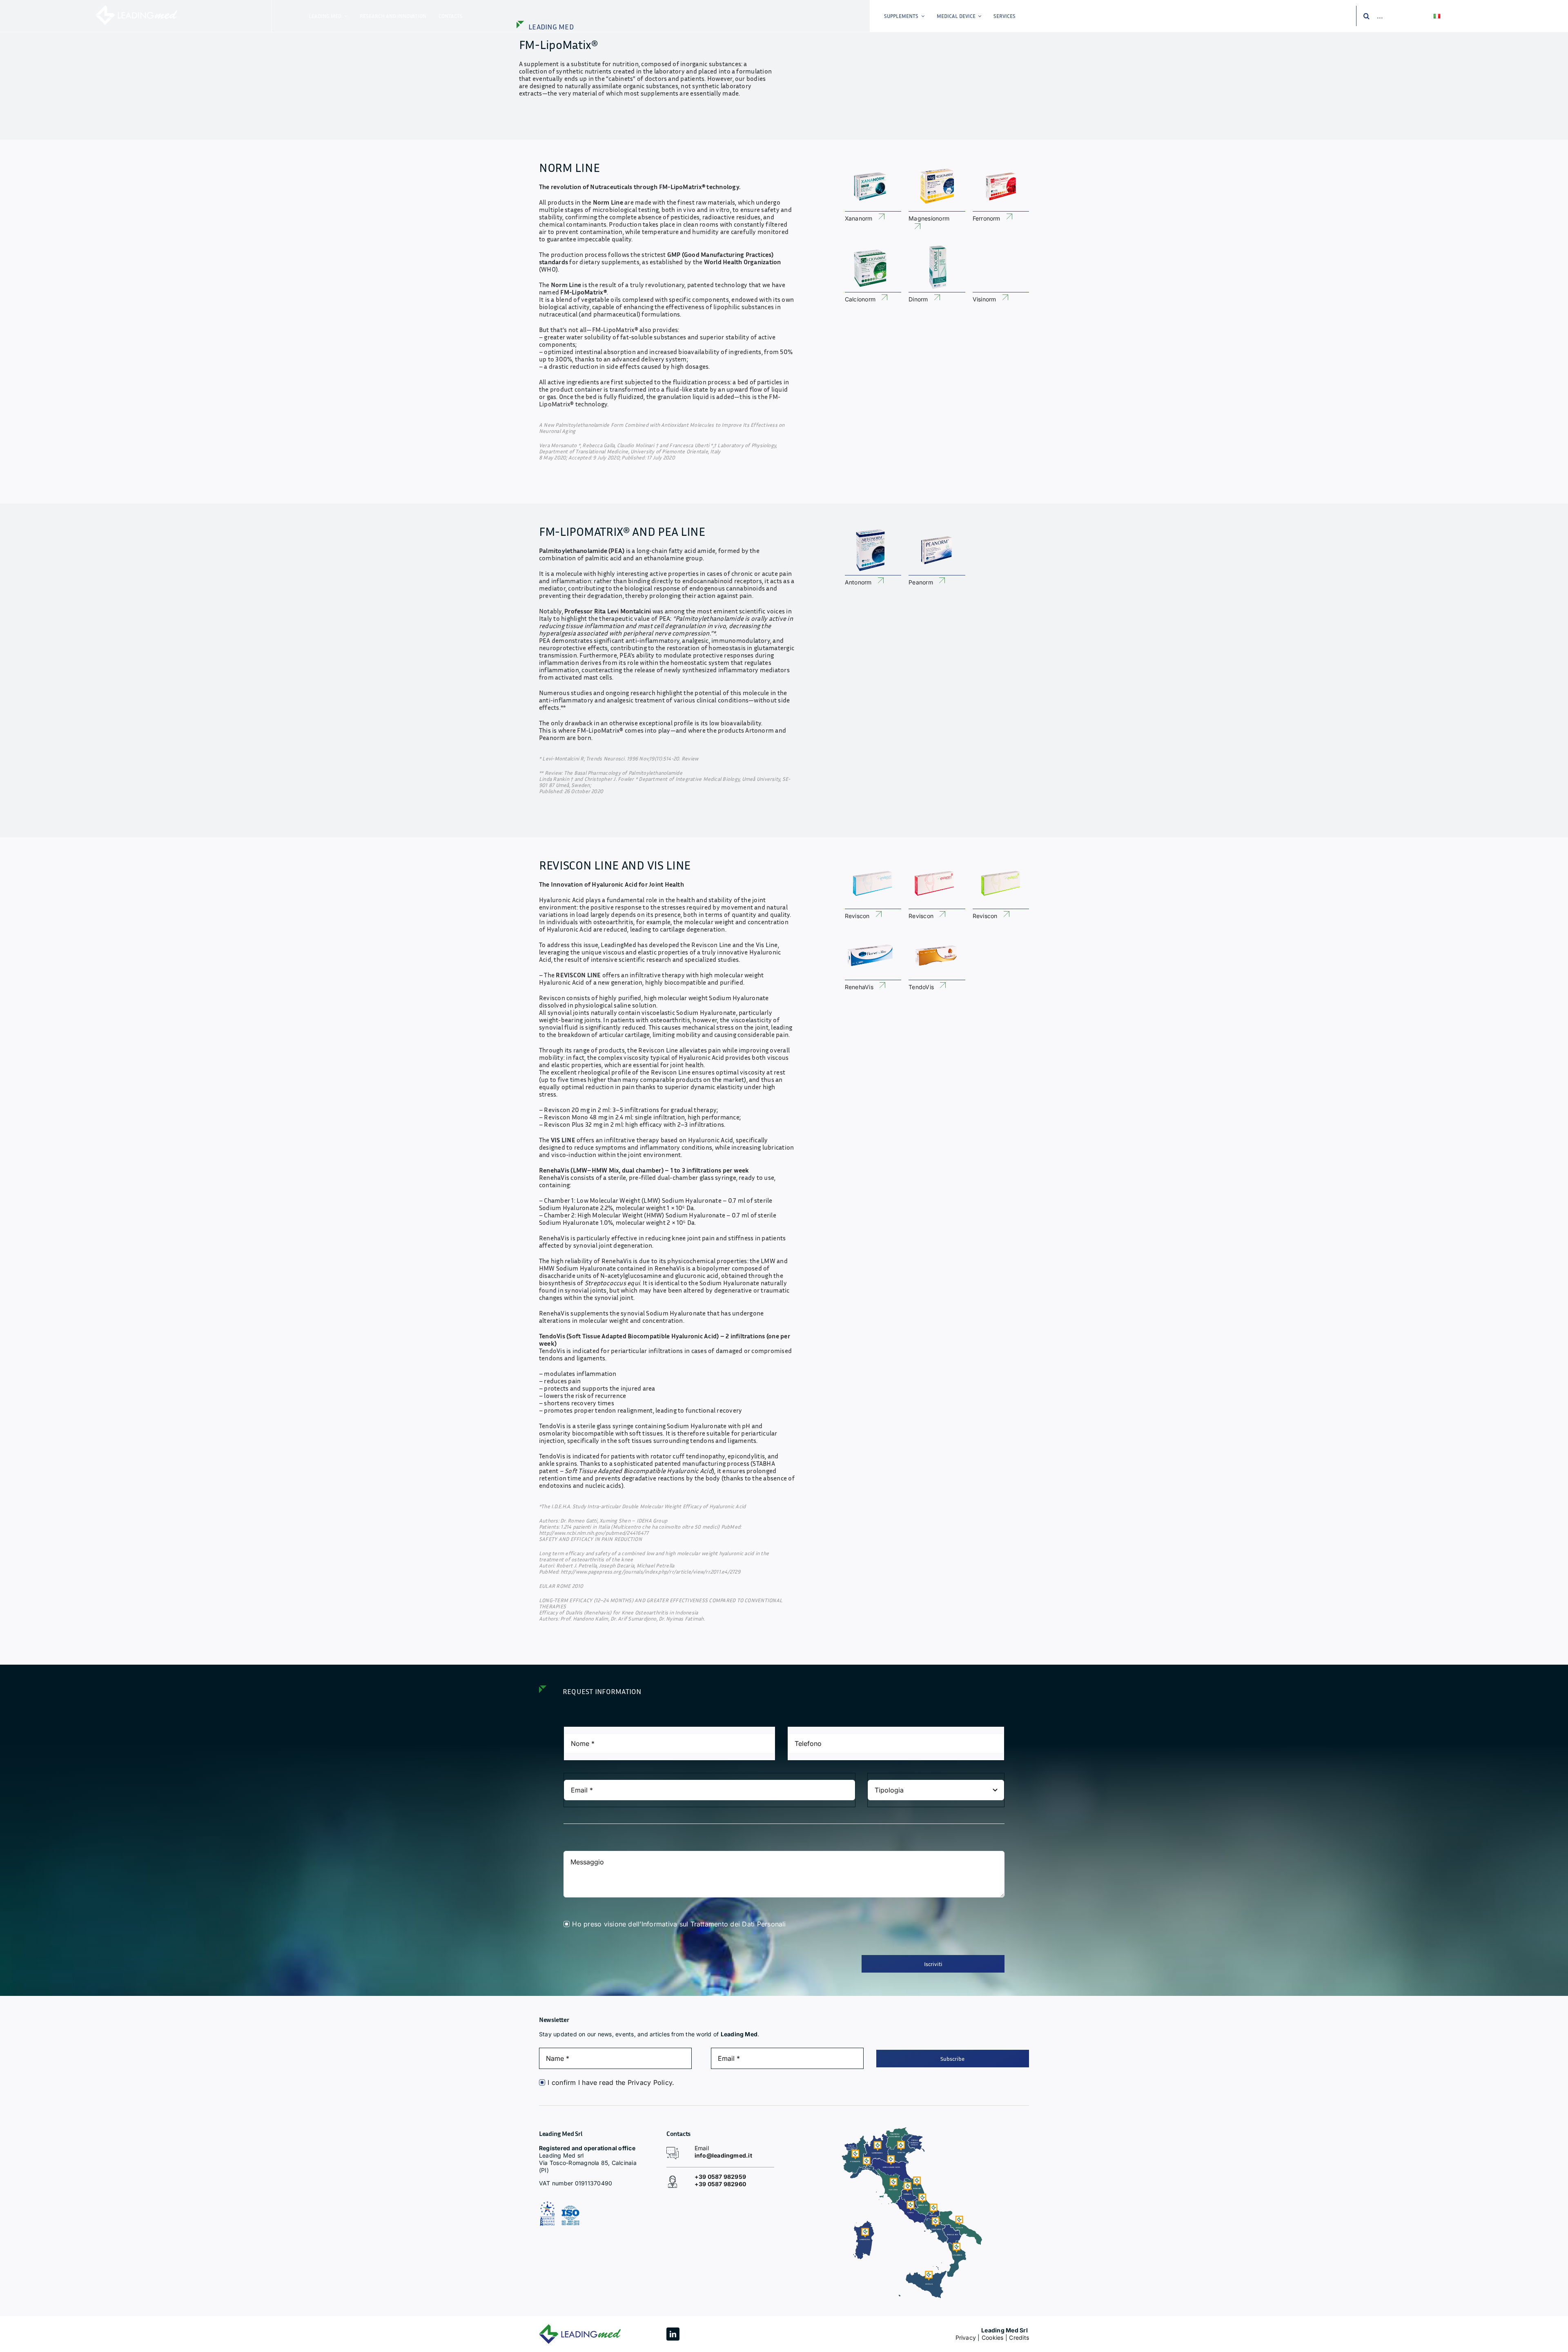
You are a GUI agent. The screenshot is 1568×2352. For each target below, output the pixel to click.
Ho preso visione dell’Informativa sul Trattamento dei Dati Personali (679, 1924)
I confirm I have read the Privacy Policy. (611, 2082)
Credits (1019, 2338)
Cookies (993, 2338)
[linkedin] (673, 2334)
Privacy (966, 2338)
